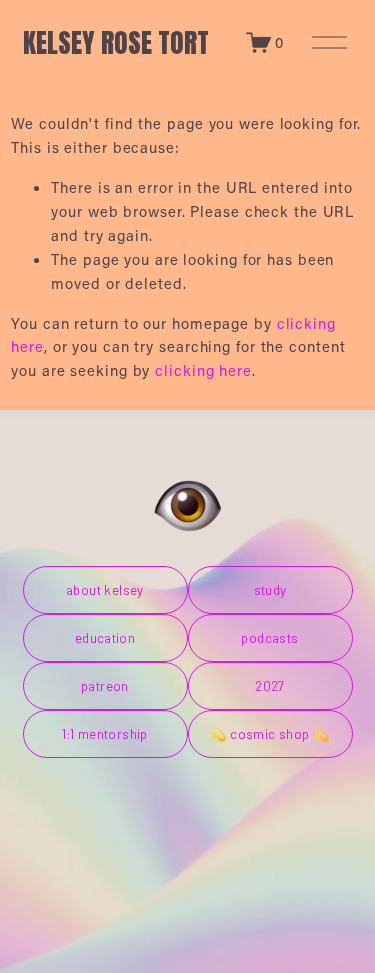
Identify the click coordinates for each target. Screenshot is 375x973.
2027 (270, 686)
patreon (105, 686)
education (105, 638)
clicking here (203, 370)
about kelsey (105, 590)
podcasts (269, 638)
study (270, 590)
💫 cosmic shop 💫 (270, 734)
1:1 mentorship (105, 734)
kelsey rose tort (116, 42)
